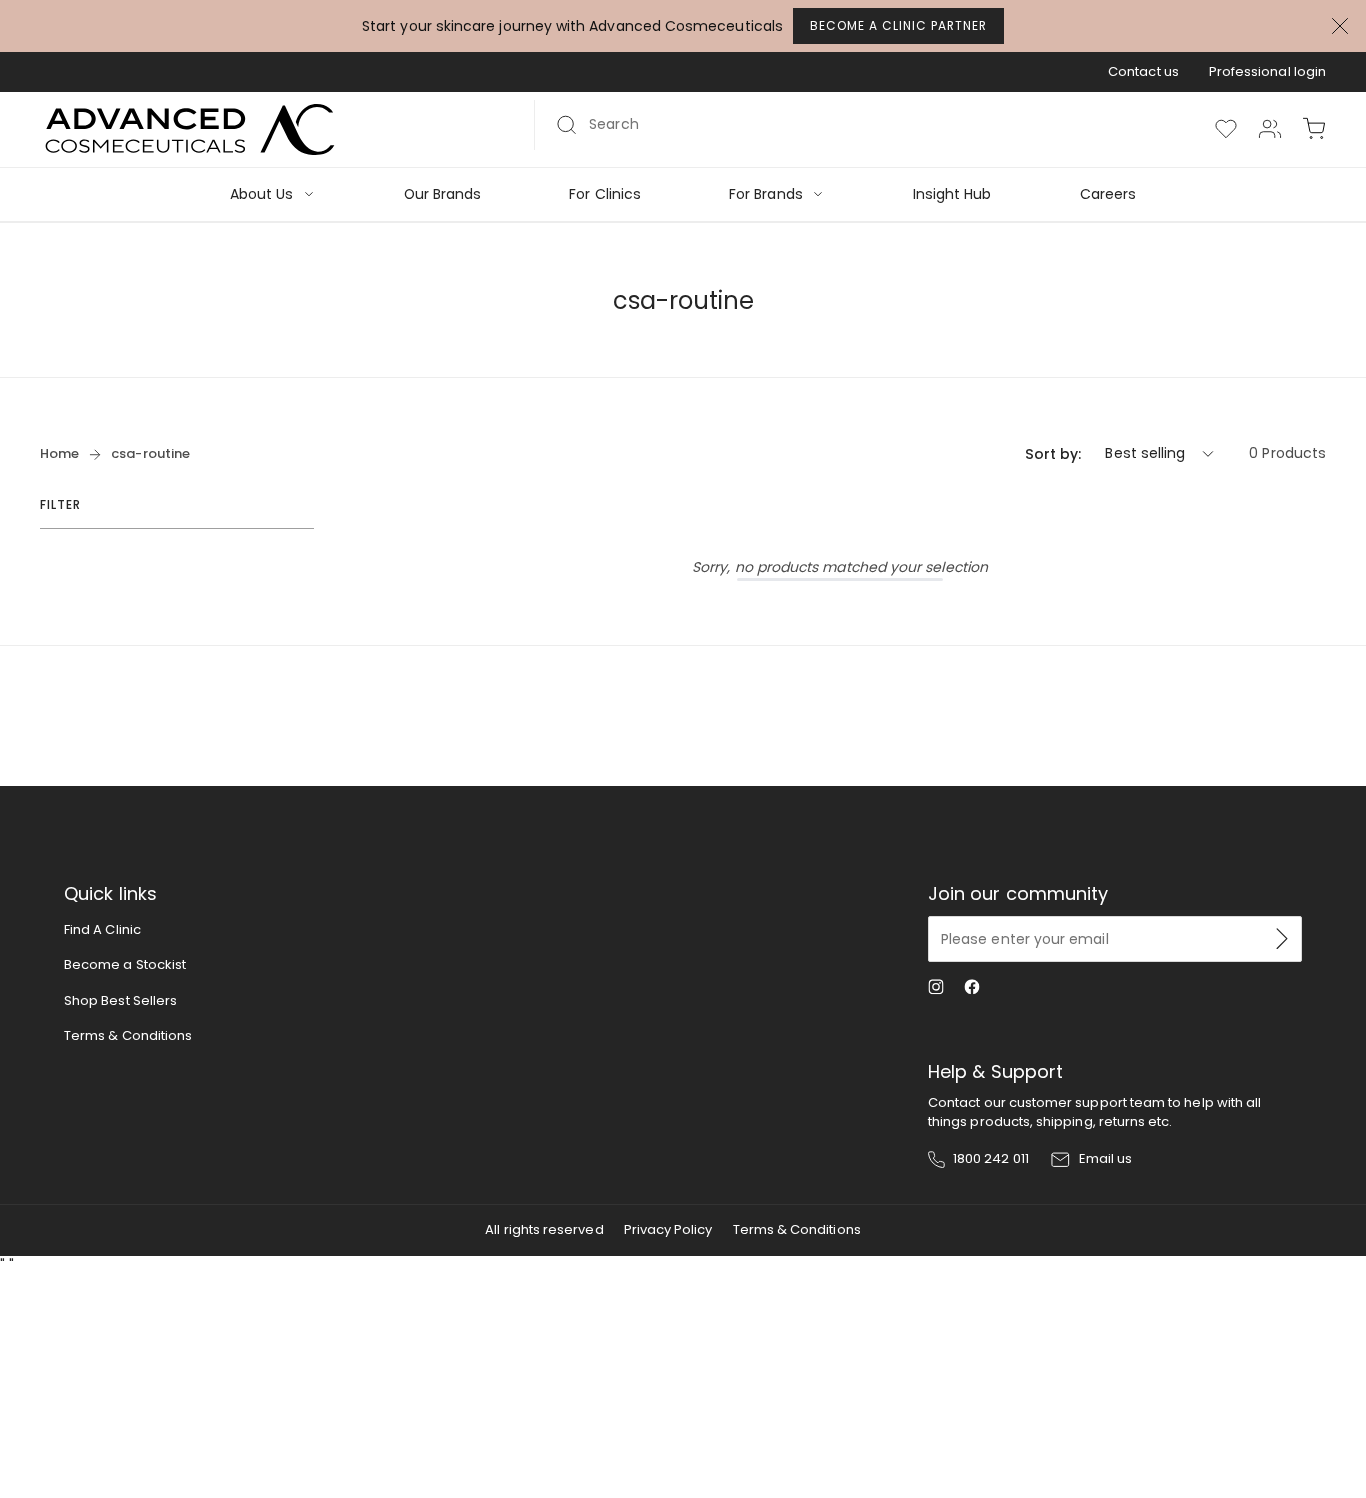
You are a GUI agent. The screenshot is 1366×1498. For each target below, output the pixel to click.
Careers (1108, 194)
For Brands (766, 194)
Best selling (1145, 453)
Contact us (1143, 71)
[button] (1314, 129)
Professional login (1267, 71)
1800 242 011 (991, 1159)
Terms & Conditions (128, 1035)
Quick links (110, 893)
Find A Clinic (102, 929)
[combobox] (843, 125)
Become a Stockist (125, 964)
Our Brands (443, 194)
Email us (1106, 1159)
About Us (262, 194)
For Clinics (605, 194)
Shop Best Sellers (120, 1000)
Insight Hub (952, 194)
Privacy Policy (668, 1229)
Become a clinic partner (898, 25)
